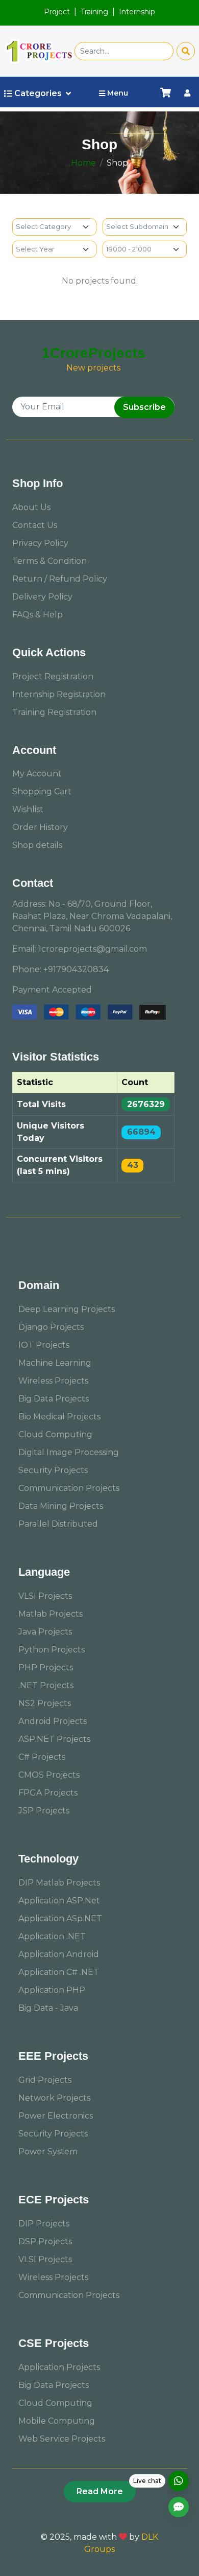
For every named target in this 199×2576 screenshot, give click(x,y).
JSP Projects (44, 1811)
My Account (37, 774)
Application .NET (52, 1936)
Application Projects (59, 2367)
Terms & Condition (49, 561)
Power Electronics (56, 2116)
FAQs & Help (38, 615)
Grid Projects (45, 2080)
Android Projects (53, 1721)
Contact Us (35, 525)
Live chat (147, 2481)
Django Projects (51, 1327)
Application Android (59, 1954)
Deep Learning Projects (67, 1309)
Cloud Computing (55, 1434)
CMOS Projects (49, 1775)
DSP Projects (45, 2241)
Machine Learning (55, 1363)
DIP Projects (44, 2224)
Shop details (37, 845)
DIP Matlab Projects (59, 1883)
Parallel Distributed (58, 1524)
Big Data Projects (54, 1399)
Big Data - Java (48, 2008)
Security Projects (53, 1470)
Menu (118, 93)
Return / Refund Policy (60, 579)
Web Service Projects (62, 2439)
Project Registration (53, 676)
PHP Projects (46, 1667)
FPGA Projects (48, 1793)
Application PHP (52, 1990)
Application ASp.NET (60, 1918)
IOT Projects (44, 1345)
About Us (31, 507)
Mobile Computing (57, 2421)
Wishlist (28, 809)
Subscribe (144, 407)
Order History (40, 827)
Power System (48, 2152)
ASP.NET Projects (54, 1739)
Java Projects (45, 1632)
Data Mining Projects (61, 1506)
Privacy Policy (40, 543)
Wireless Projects (53, 1381)
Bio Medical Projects (59, 1417)
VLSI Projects (45, 1596)
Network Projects (54, 2098)
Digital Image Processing (69, 1452)
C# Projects (42, 1757)
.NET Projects (46, 1685)
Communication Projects (69, 1488)
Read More (100, 2491)
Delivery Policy (42, 597)
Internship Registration (59, 694)
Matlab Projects (51, 1614)
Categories (38, 93)
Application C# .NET (59, 1972)
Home (83, 163)
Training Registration (54, 712)
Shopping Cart (42, 791)
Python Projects (52, 1650)
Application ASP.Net (59, 1901)
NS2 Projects (45, 1703)
